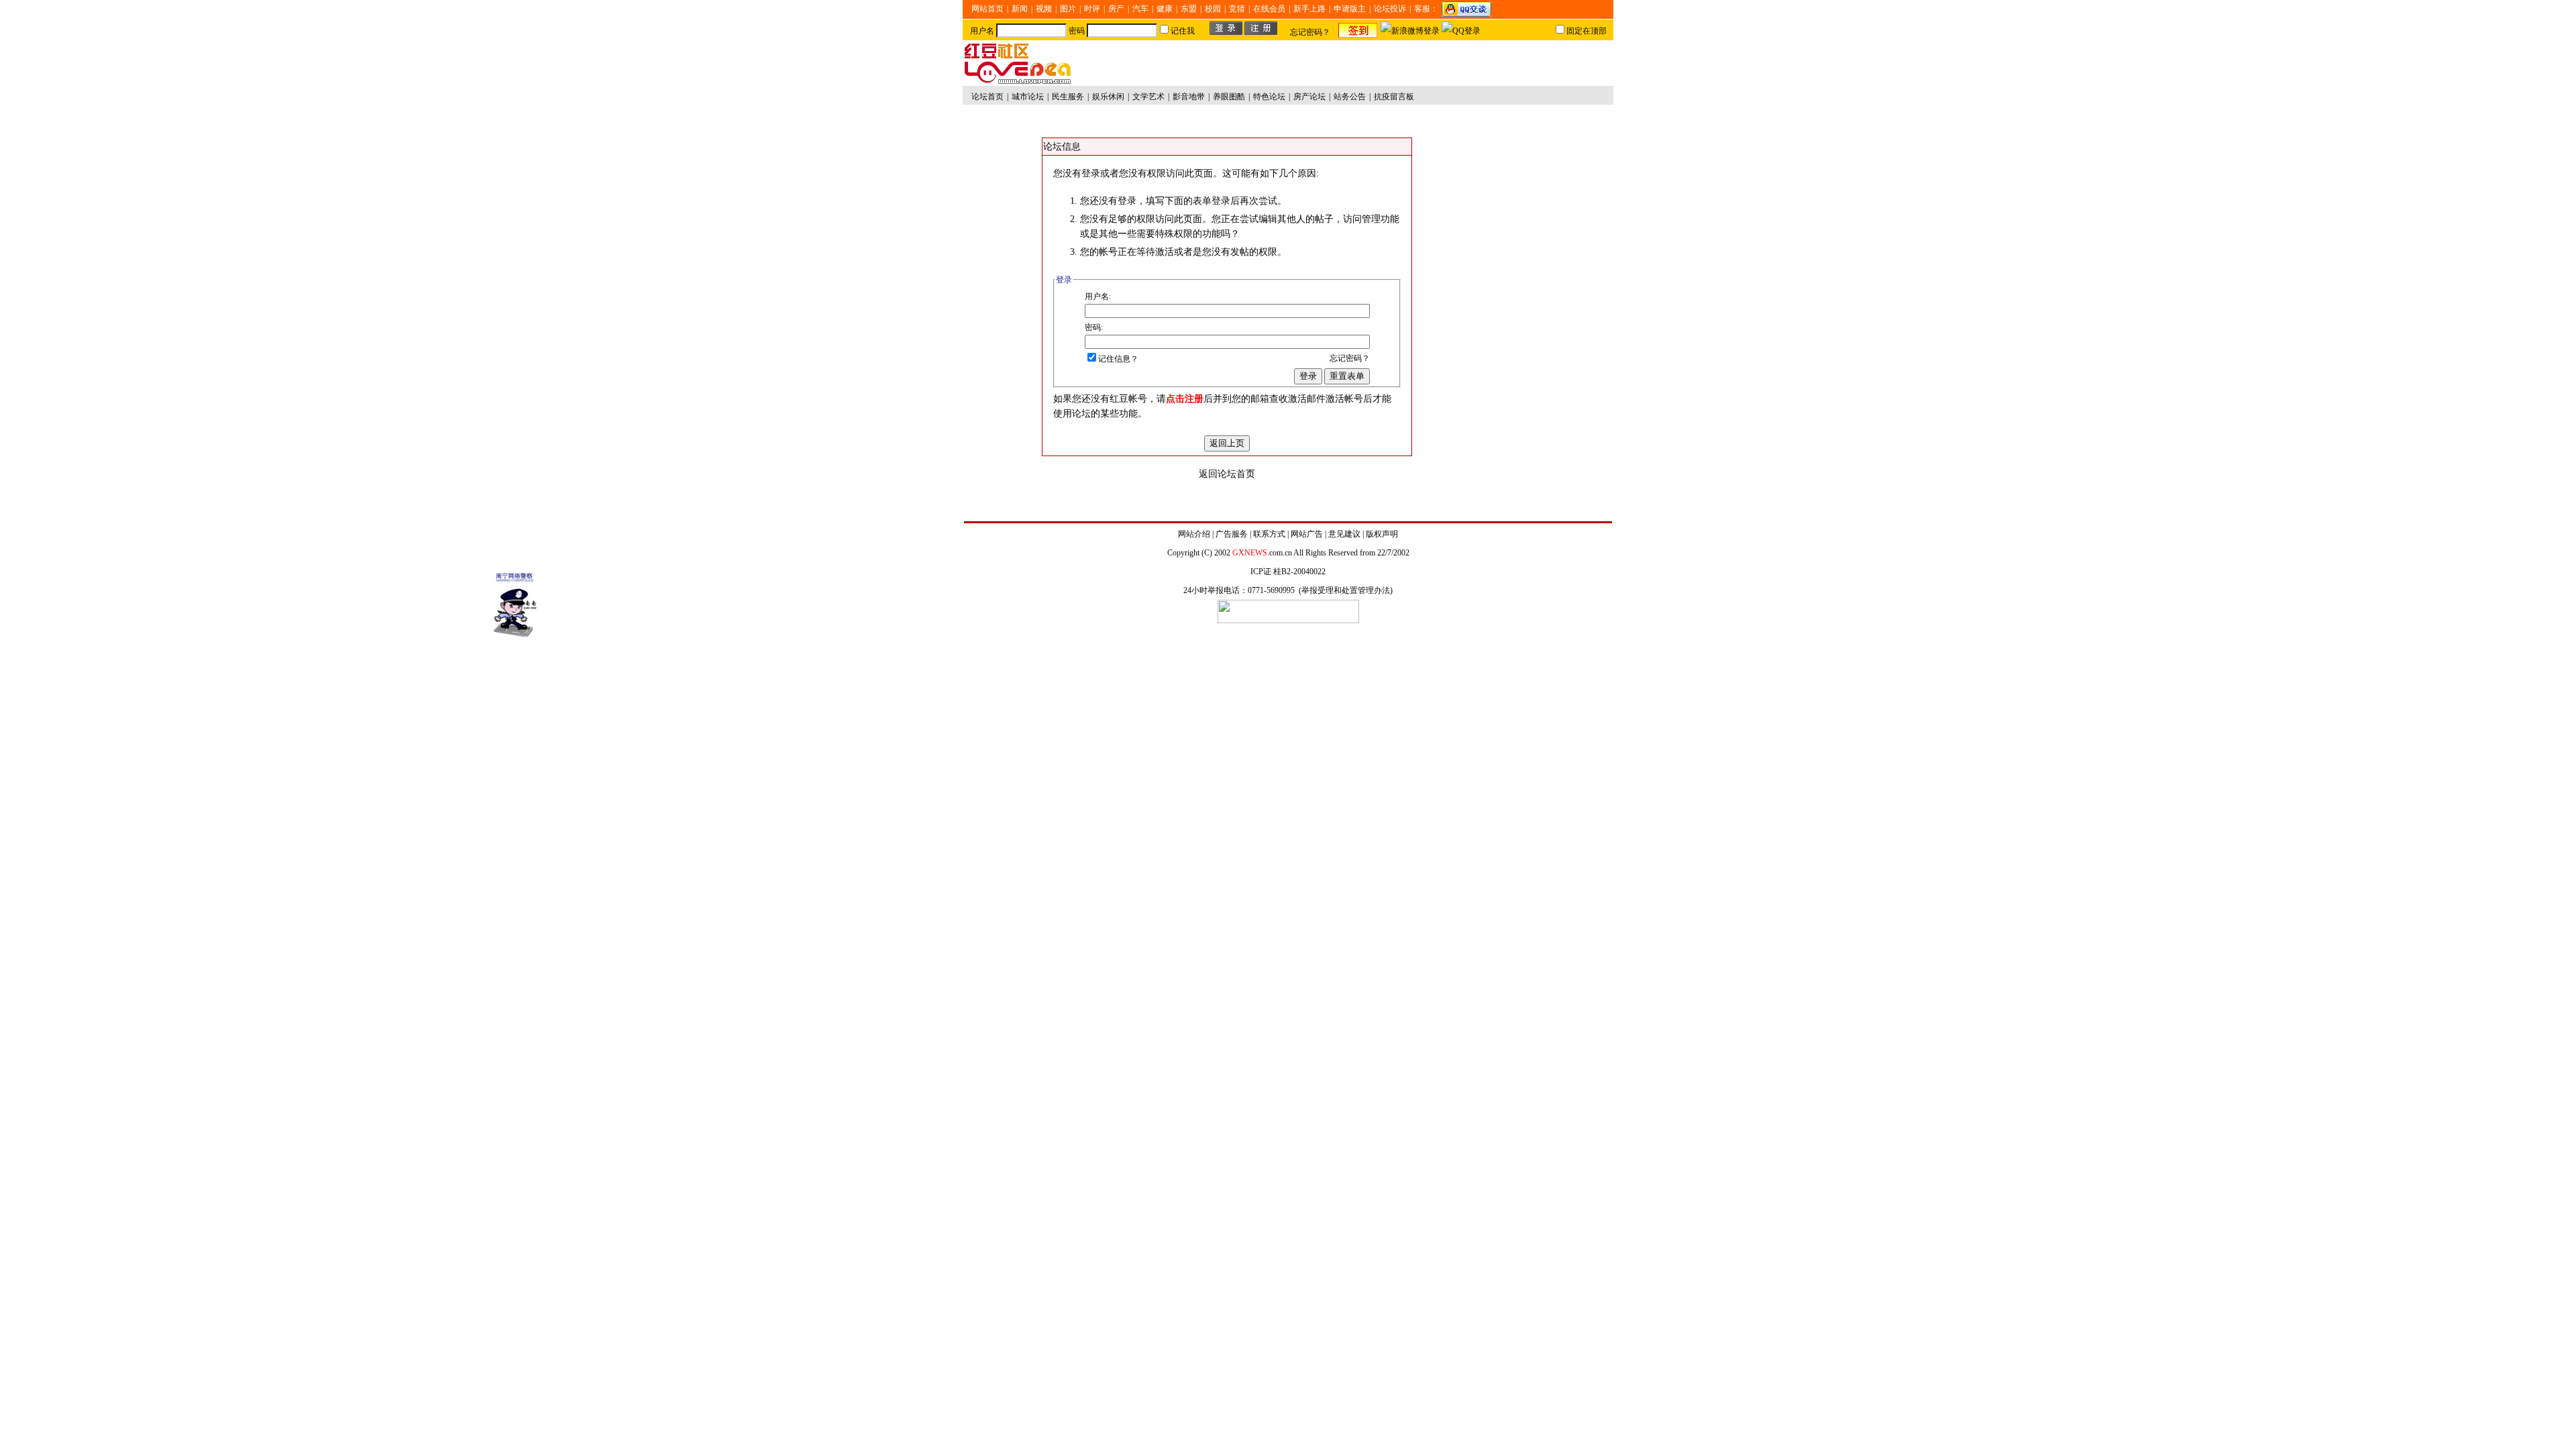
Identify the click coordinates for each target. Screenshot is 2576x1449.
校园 (1213, 9)
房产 (1116, 9)
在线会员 (1269, 9)
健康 (1165, 9)
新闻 (1020, 9)
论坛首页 (987, 97)
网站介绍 (1194, 534)
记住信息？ (1118, 359)
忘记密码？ (1310, 32)
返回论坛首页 (1227, 474)
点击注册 (1185, 399)
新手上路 (1309, 9)
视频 (1044, 9)
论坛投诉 (1390, 9)
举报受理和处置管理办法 (1346, 590)
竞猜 (1237, 9)
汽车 (1140, 9)
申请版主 (1350, 9)
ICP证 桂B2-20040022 (1288, 572)
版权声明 (1382, 534)
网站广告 (1307, 534)
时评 (1092, 9)
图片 (1068, 9)
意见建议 (1344, 534)
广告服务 (1232, 534)
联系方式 (1269, 534)
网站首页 (987, 9)
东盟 (1189, 9)
